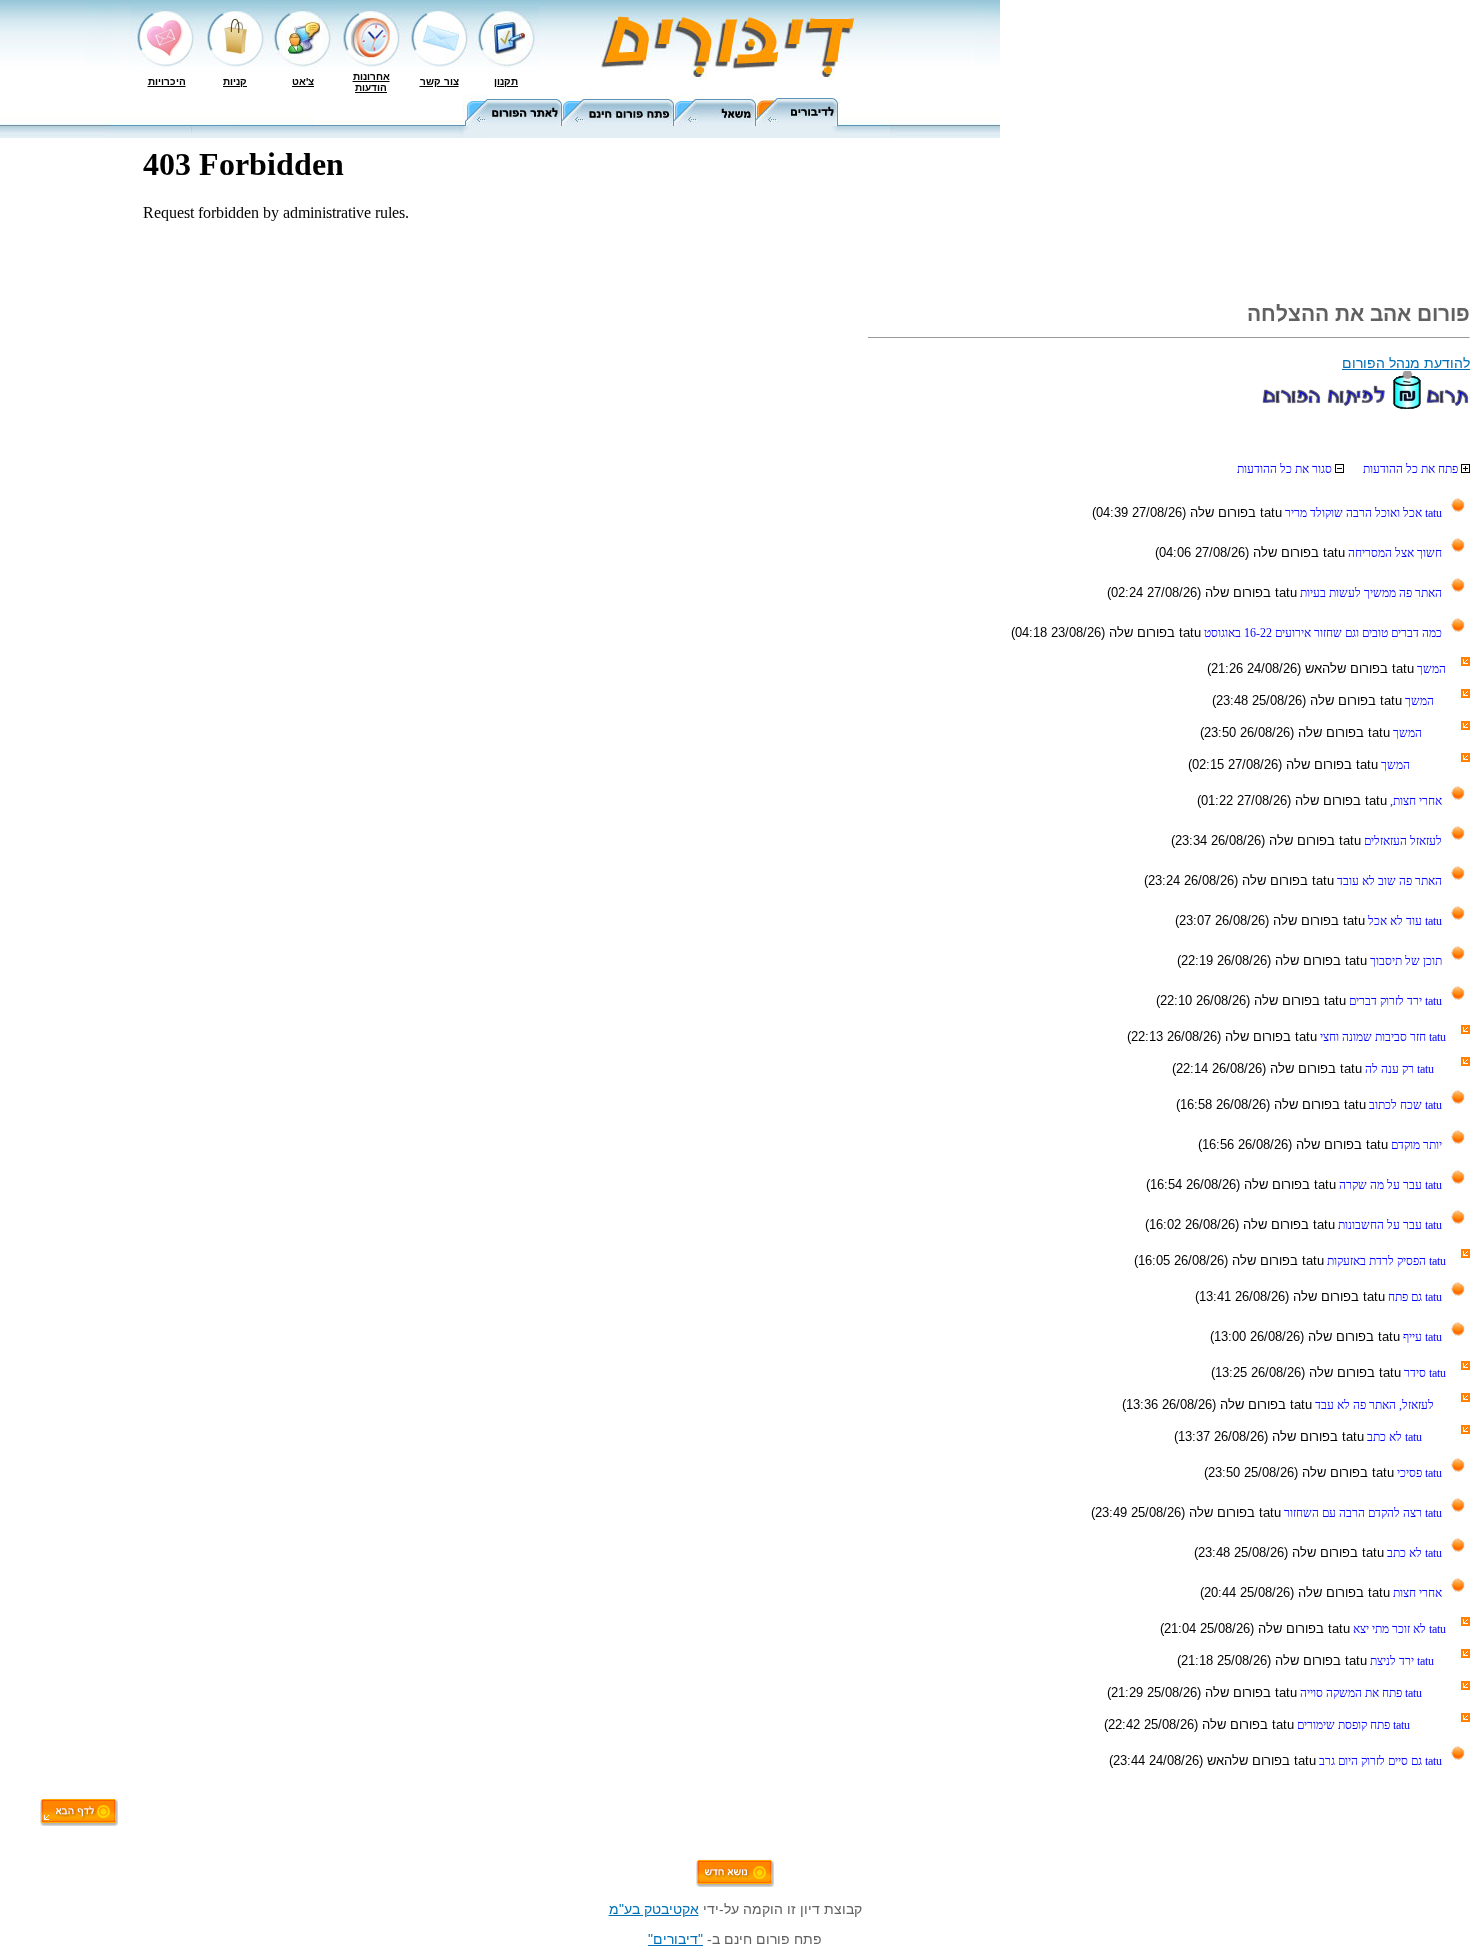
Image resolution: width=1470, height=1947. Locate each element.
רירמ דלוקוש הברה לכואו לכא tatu (1362, 513)
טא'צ (303, 81)
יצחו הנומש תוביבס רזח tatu (1381, 1037)
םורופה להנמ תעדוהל (1406, 363)
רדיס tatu (1423, 1373)
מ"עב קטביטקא (654, 1909)
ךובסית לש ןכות (1404, 961)
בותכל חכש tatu (1404, 1105)
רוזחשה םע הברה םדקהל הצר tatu (1361, 1513)
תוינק (235, 81)
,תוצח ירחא (1414, 801)
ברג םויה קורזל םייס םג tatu (1379, 1761)
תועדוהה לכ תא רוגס (1286, 469)
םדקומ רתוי (1415, 1145)
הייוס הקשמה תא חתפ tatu (1359, 1693)
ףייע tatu (1421, 1337)
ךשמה (1430, 669)
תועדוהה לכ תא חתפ (1412, 469)
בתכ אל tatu (1393, 1437)
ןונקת (506, 81)
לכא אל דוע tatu (1403, 921)
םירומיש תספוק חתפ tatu (1352, 1725)
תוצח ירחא (1416, 1593)
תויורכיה (167, 81)
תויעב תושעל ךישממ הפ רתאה (1369, 593)
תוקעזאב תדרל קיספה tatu (1385, 1261)
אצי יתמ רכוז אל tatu (1398, 1629)
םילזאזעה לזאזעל (1401, 841)
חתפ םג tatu (1413, 1297)
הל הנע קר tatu (1398, 1069)
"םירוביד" (675, 1939)
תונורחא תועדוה (371, 82)
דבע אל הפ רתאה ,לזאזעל (1373, 1405)
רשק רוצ (439, 81)
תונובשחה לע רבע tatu (1388, 1225)
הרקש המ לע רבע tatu (1389, 1185)
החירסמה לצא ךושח (1393, 553)
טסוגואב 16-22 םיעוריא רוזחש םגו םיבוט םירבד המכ (1321, 633)
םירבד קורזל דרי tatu (1394, 1001)
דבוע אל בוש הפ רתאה (1388, 881)
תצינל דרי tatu (1400, 1661)
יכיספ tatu (1418, 1473)
